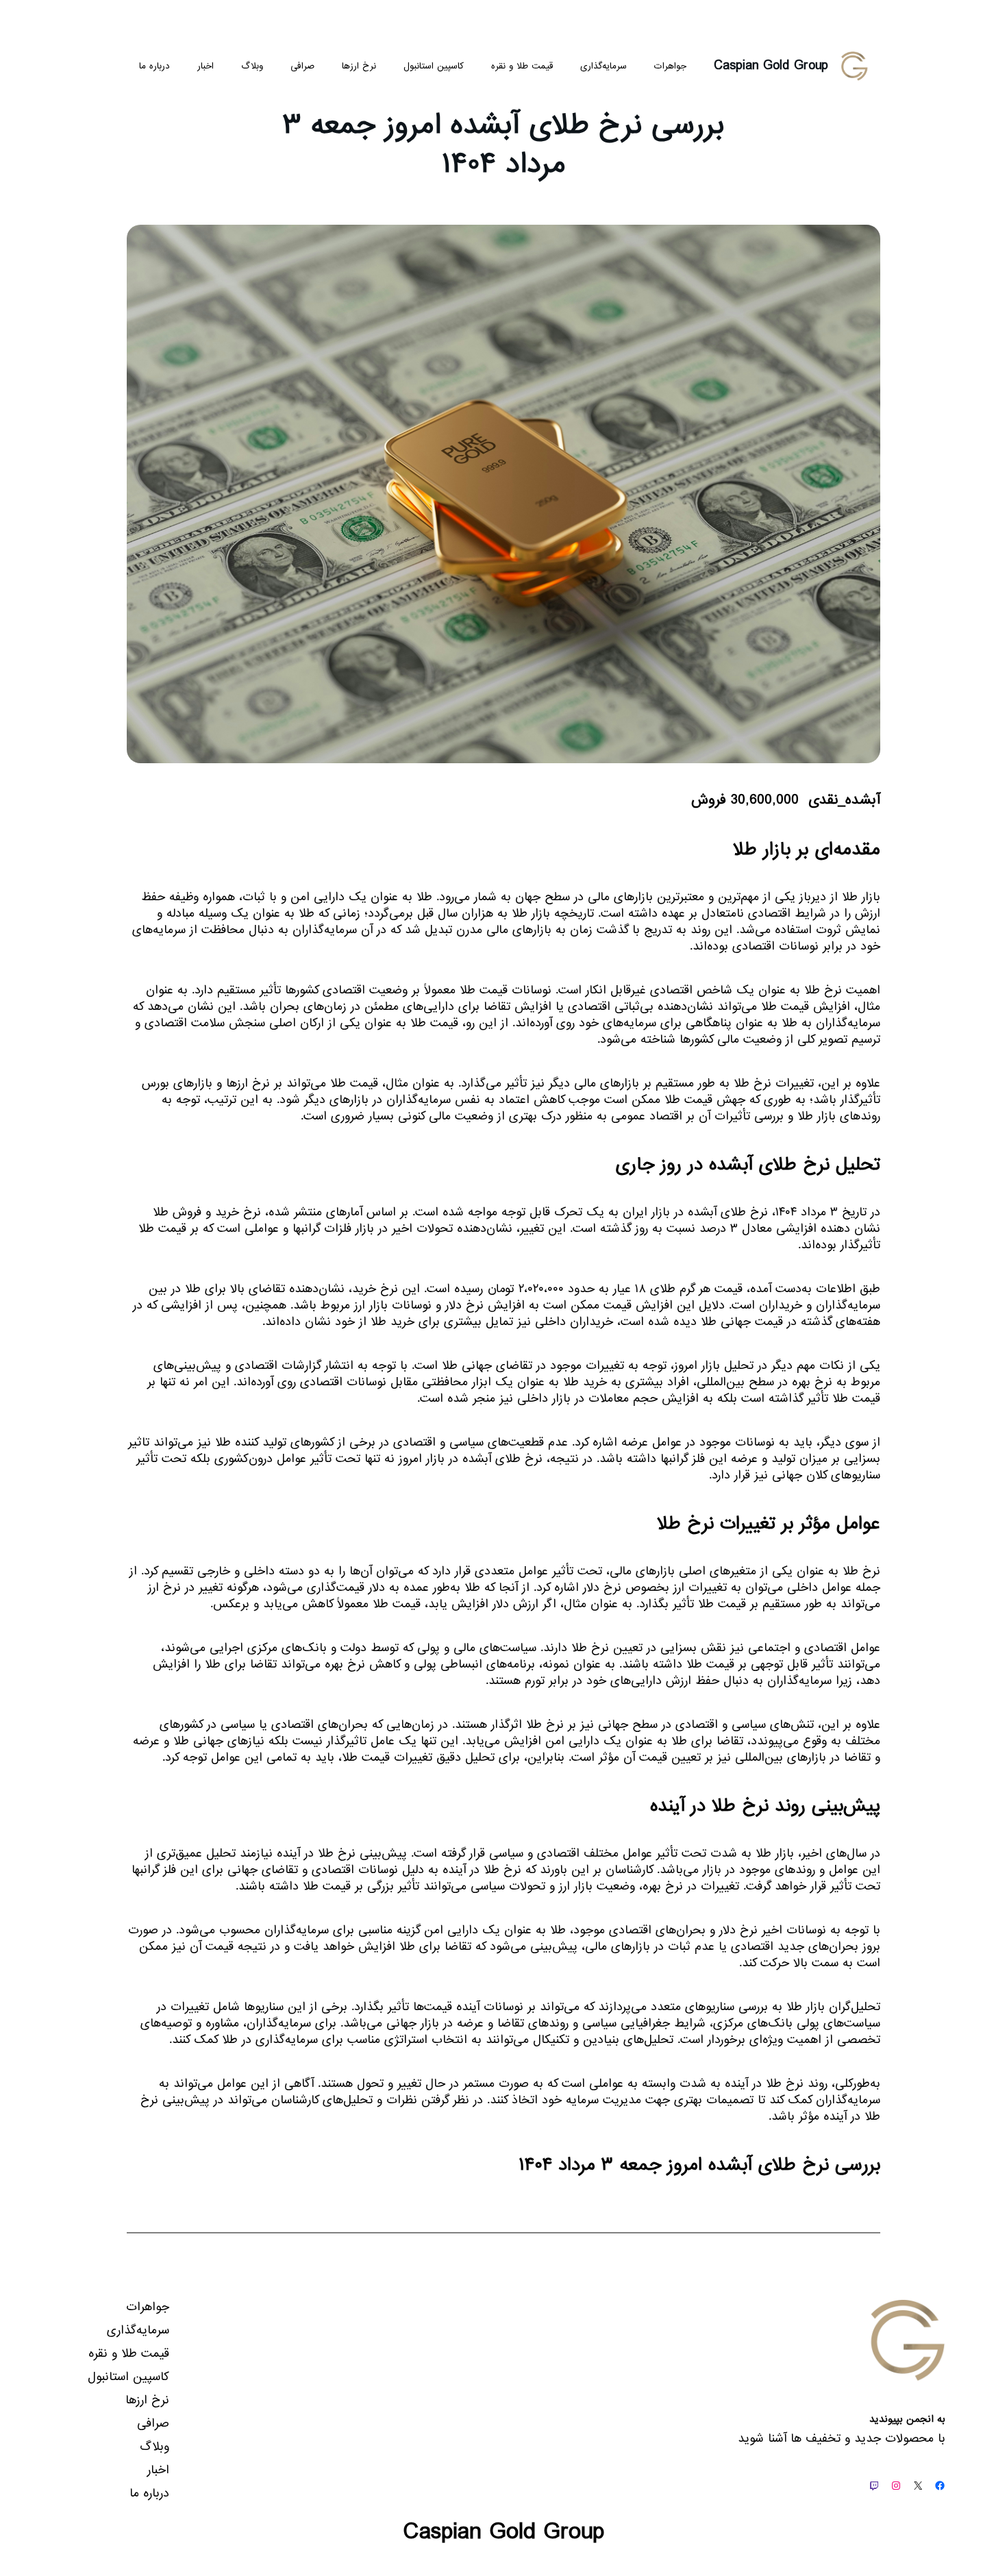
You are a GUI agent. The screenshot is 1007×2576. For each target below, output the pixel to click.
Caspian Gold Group (771, 66)
